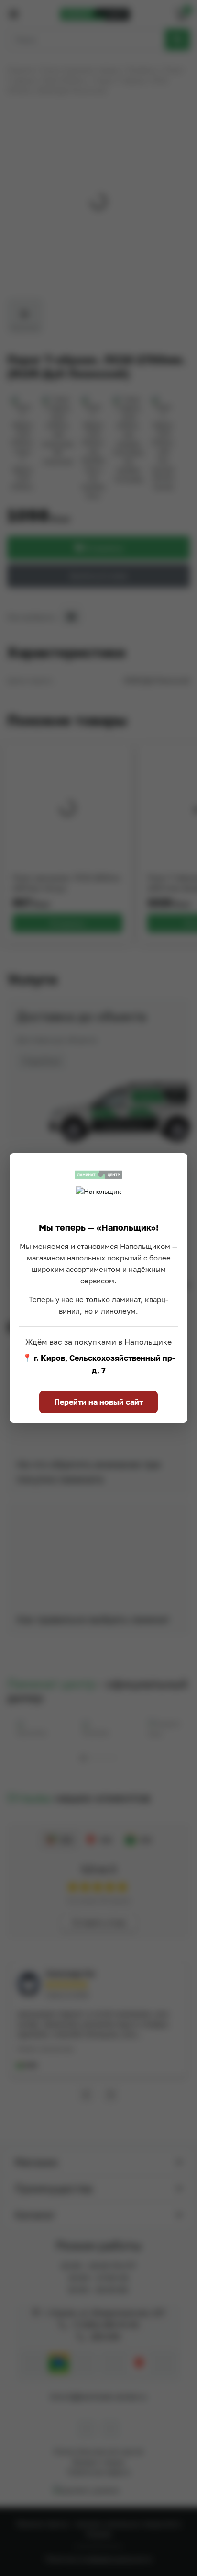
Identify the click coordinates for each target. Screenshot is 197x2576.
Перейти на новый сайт (98, 1402)
